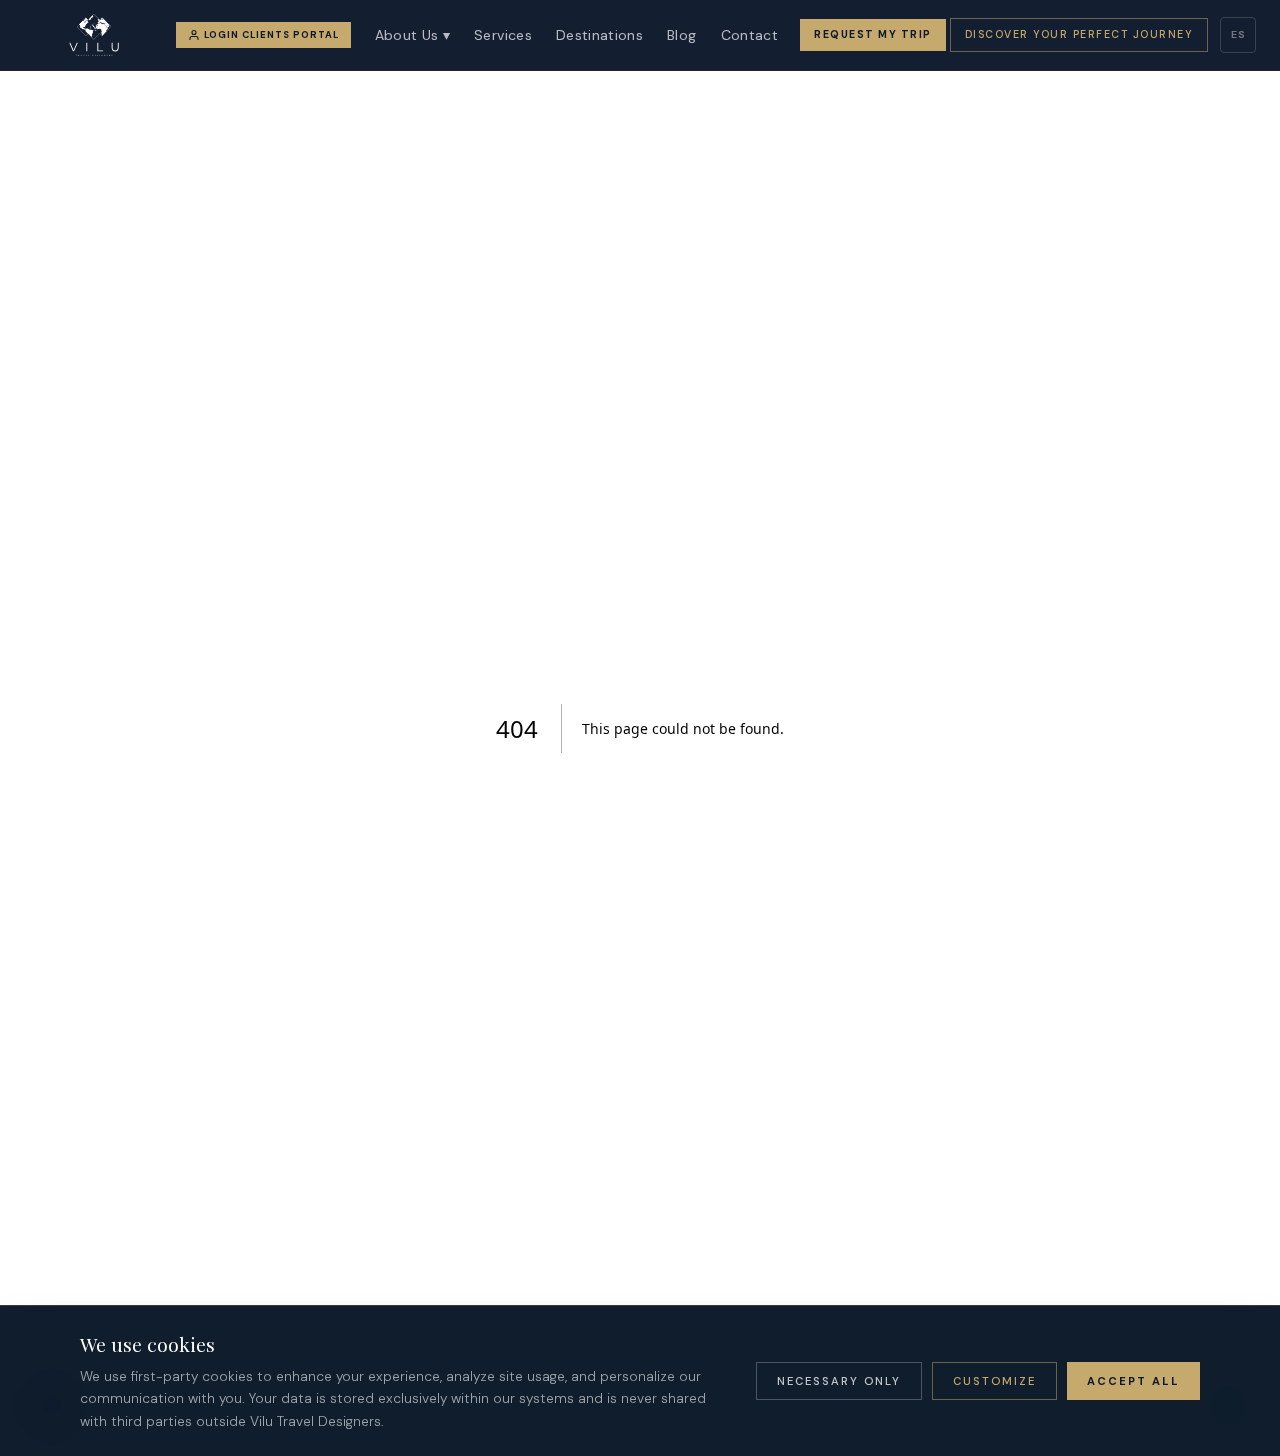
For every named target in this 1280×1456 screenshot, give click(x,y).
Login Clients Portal (271, 34)
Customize (994, 1381)
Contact (749, 35)
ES (1238, 34)
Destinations (599, 35)
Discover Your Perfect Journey (1079, 34)
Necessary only (839, 1381)
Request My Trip (873, 34)
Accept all (1133, 1381)
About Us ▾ (413, 35)
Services (503, 35)
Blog (681, 35)
